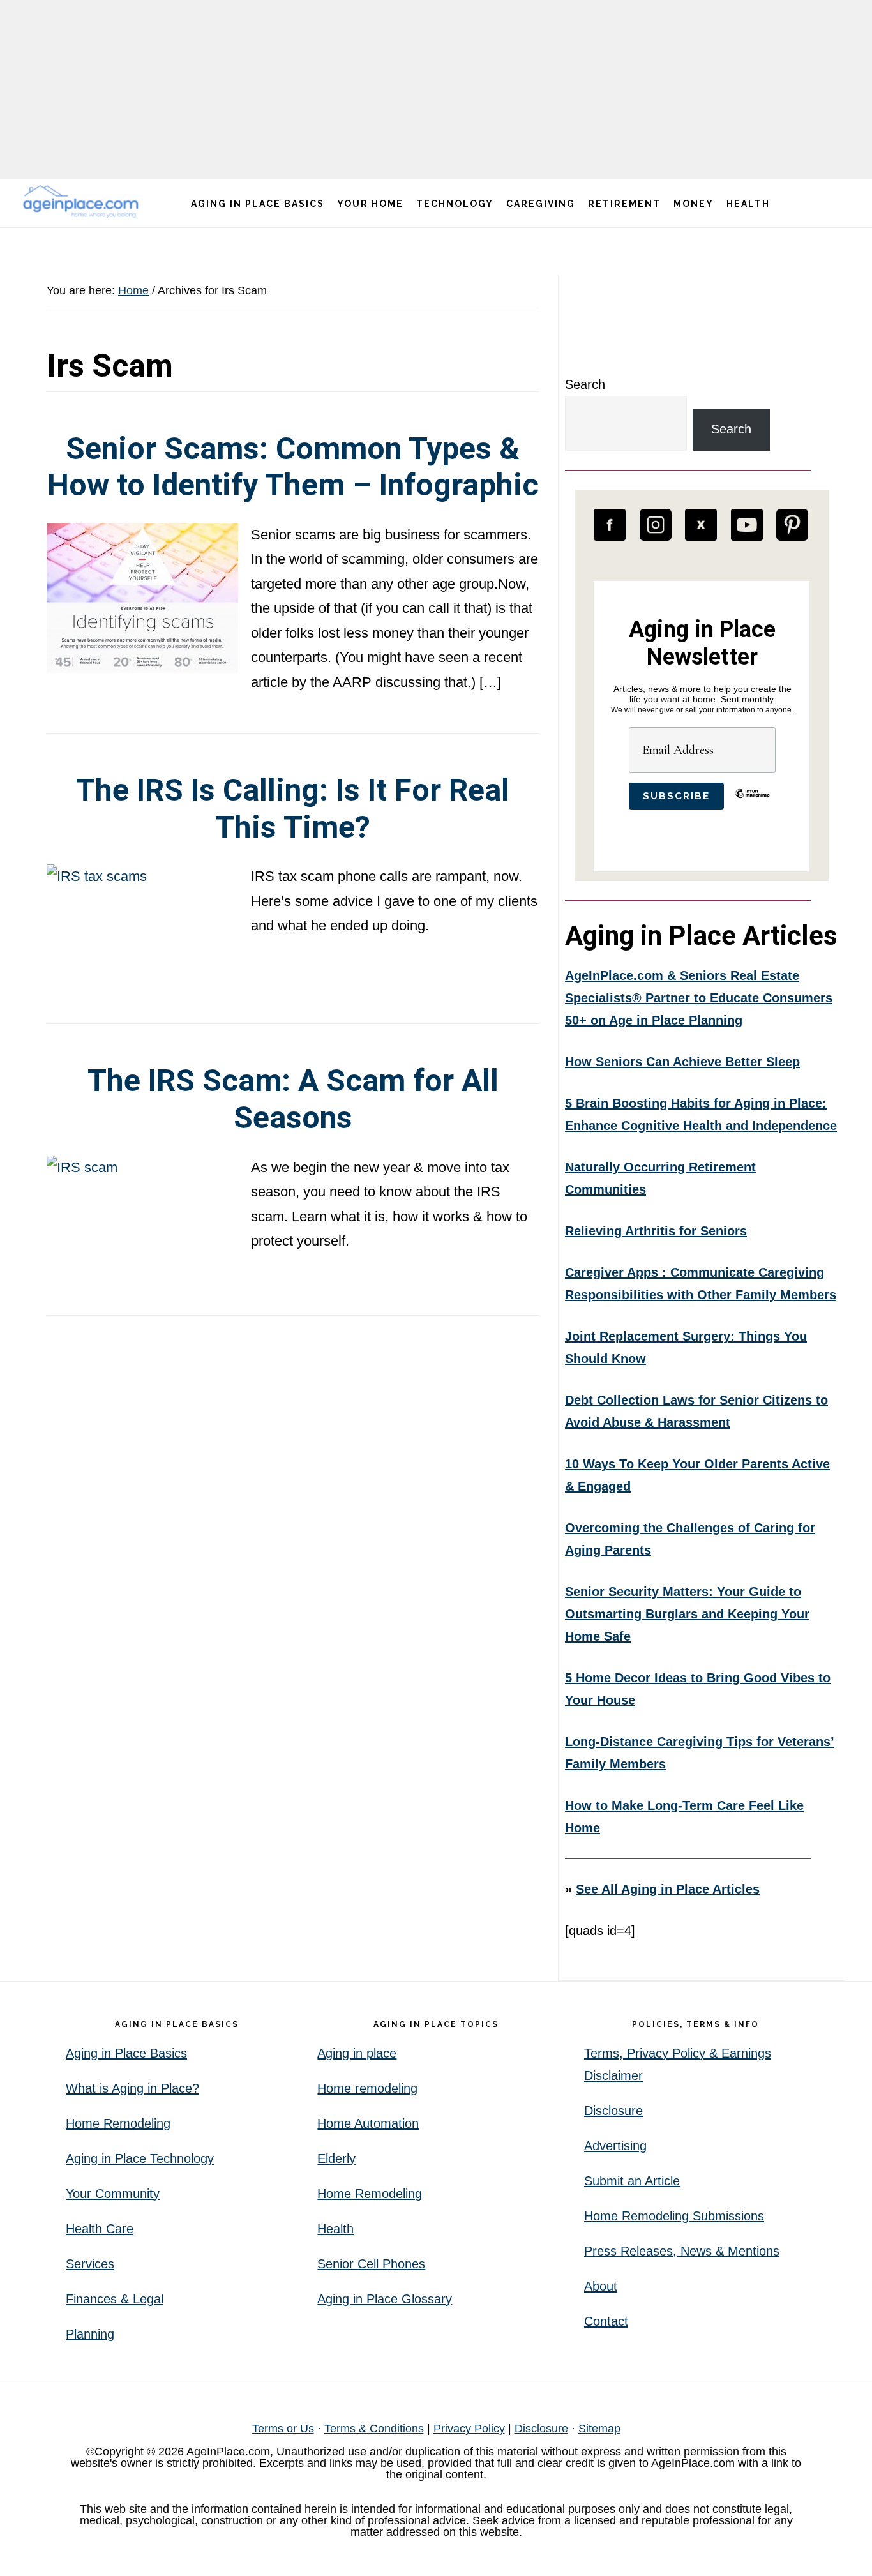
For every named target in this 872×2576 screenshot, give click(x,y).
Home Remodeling (118, 2123)
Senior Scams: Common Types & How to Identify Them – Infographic (293, 467)
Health (335, 2229)
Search (585, 384)
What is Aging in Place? (132, 2088)
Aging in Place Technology (140, 2158)
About (601, 2286)
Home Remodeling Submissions (674, 2216)
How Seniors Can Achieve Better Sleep (682, 1062)
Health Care (100, 2229)
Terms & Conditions (374, 2429)
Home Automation (368, 2123)
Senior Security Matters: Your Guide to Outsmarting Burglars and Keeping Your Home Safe (687, 1614)
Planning (90, 2334)
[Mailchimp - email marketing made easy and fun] (752, 803)
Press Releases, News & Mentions (682, 2251)
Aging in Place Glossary (385, 2299)
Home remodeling (367, 2088)
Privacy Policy (469, 2429)
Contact (606, 2321)
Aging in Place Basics (126, 2053)
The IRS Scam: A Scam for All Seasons (293, 1099)
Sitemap (599, 2429)
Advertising (615, 2146)
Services (90, 2264)
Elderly (336, 2158)
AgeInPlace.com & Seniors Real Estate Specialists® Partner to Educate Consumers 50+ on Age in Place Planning (699, 998)
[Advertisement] (436, 89)
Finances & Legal (115, 2299)
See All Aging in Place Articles (668, 1889)
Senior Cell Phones (371, 2264)
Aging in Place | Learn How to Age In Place (83, 201)
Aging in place (357, 2053)
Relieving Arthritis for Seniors (656, 1231)
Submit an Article (632, 2181)
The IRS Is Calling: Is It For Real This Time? (293, 809)
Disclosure (613, 2111)
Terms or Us (283, 2429)
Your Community (113, 2194)
